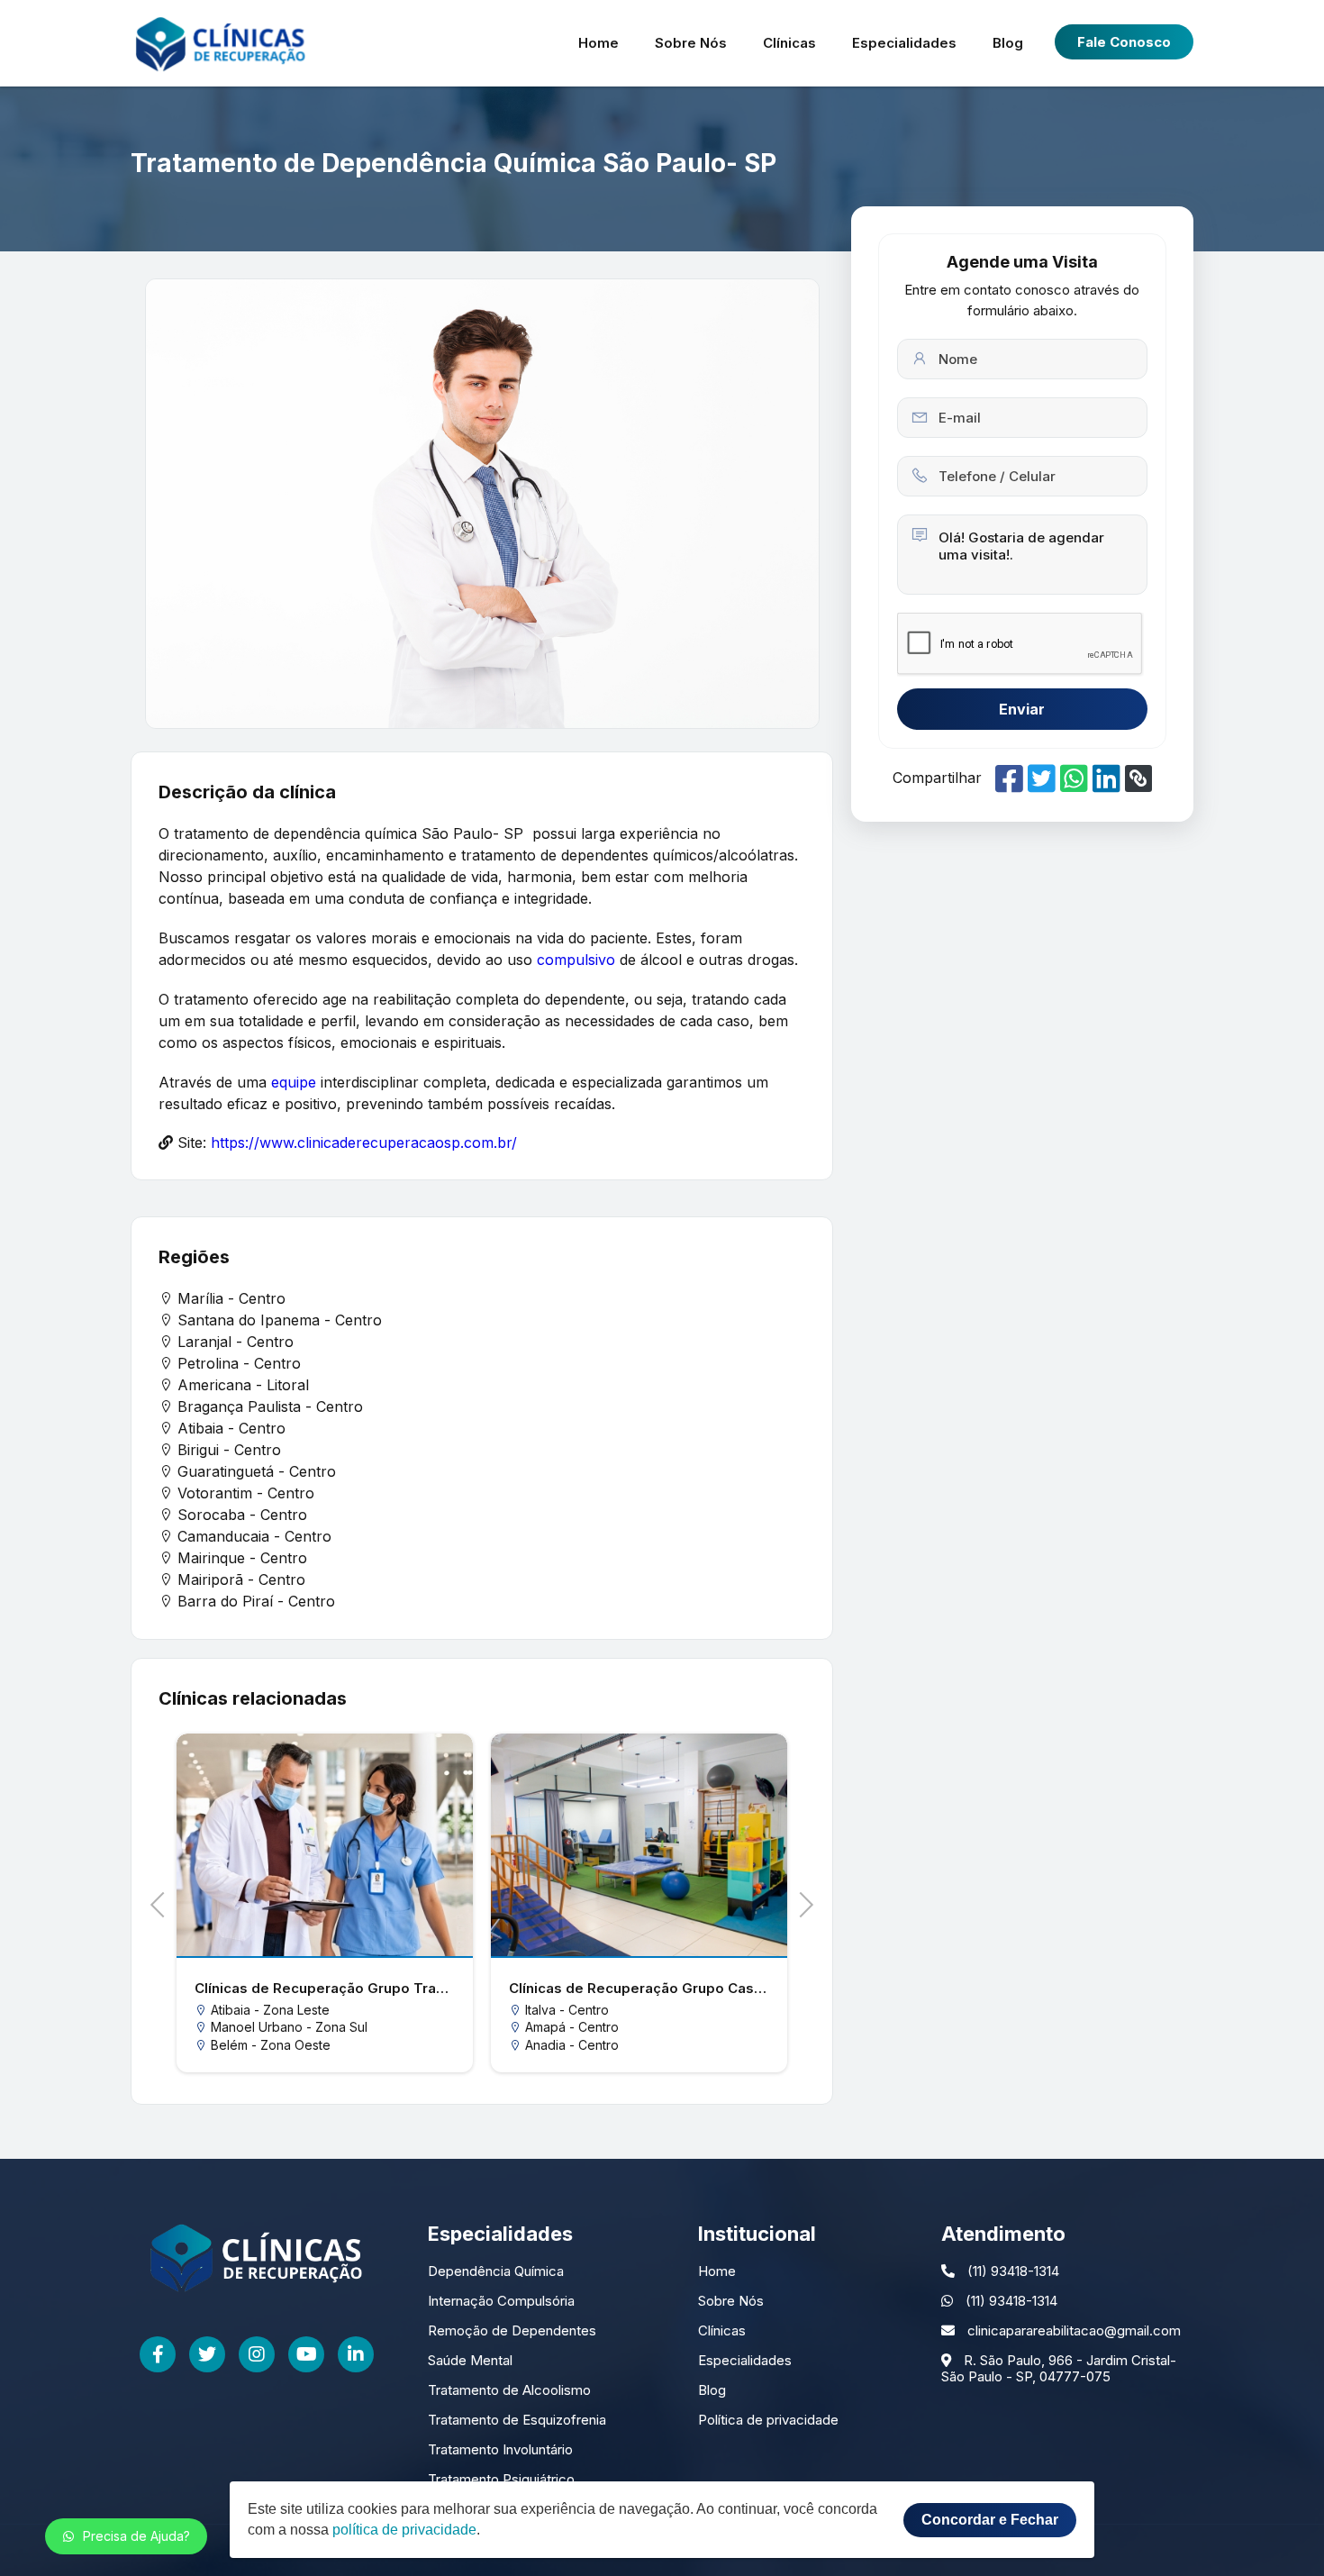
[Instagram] (257, 2354)
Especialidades (904, 43)
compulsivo (576, 960)
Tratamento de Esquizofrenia (517, 2420)
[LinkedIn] (356, 2354)
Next (800, 1902)
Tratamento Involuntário (500, 2449)
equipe (294, 1082)
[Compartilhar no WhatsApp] (1074, 778)
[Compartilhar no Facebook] (1009, 778)
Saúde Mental (470, 2360)
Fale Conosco (1124, 42)
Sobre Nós (691, 43)
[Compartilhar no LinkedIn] (1106, 778)
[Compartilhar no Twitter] (1042, 778)
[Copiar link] (1138, 778)
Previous (163, 1902)
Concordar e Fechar (990, 2520)
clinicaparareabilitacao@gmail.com (1072, 2330)
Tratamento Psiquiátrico (501, 2479)
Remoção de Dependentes (512, 2330)
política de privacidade (404, 2530)
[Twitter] (207, 2354)
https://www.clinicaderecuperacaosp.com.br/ (364, 1142)
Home (599, 43)
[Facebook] (158, 2354)
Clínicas (789, 43)
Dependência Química (496, 2271)
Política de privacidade (768, 2420)
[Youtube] (306, 2354)
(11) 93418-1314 (1011, 2271)
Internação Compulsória (501, 2301)
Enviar (1022, 709)
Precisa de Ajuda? (136, 2536)
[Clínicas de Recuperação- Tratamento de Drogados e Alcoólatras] (221, 43)
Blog (1008, 43)
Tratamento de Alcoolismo (509, 2390)
